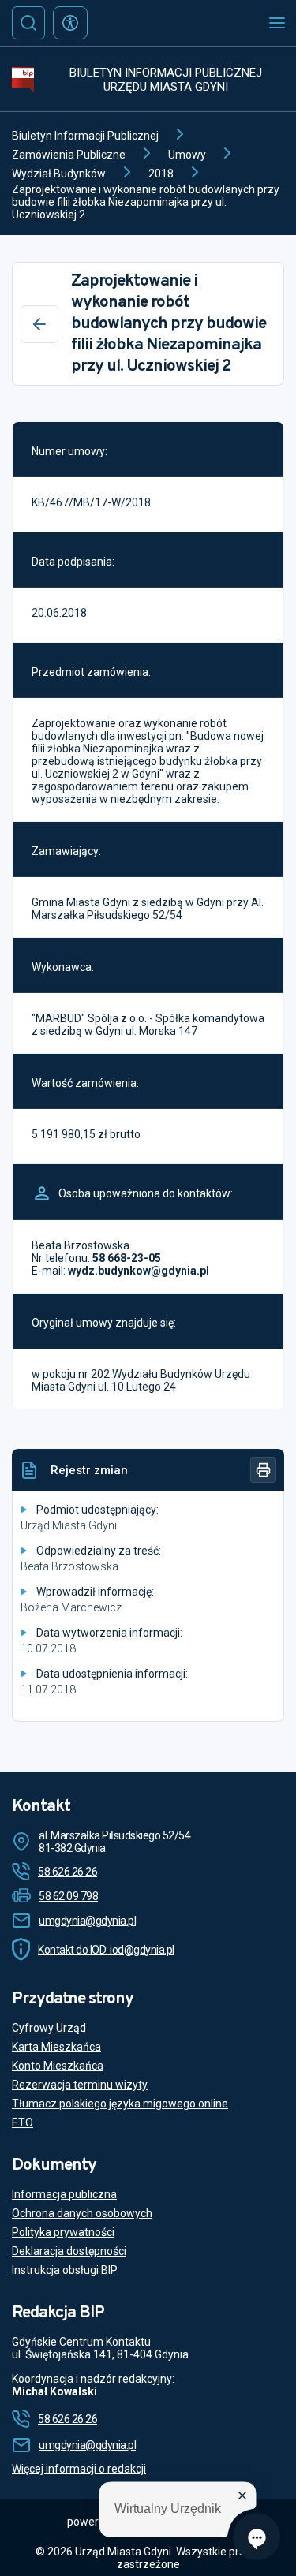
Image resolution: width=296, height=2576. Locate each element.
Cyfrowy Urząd (49, 2028)
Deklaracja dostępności (69, 2251)
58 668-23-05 (127, 1258)
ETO (22, 2122)
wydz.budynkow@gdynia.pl (139, 1271)
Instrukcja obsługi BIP (65, 2270)
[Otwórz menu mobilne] (277, 23)
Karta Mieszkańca (56, 2047)
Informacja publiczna (64, 2194)
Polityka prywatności (63, 2232)
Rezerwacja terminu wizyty (80, 2085)
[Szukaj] (28, 23)
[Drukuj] (263, 1470)
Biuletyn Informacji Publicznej (85, 136)
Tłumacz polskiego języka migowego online (120, 2104)
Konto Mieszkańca (58, 2066)
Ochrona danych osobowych (82, 2213)
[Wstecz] (39, 324)
